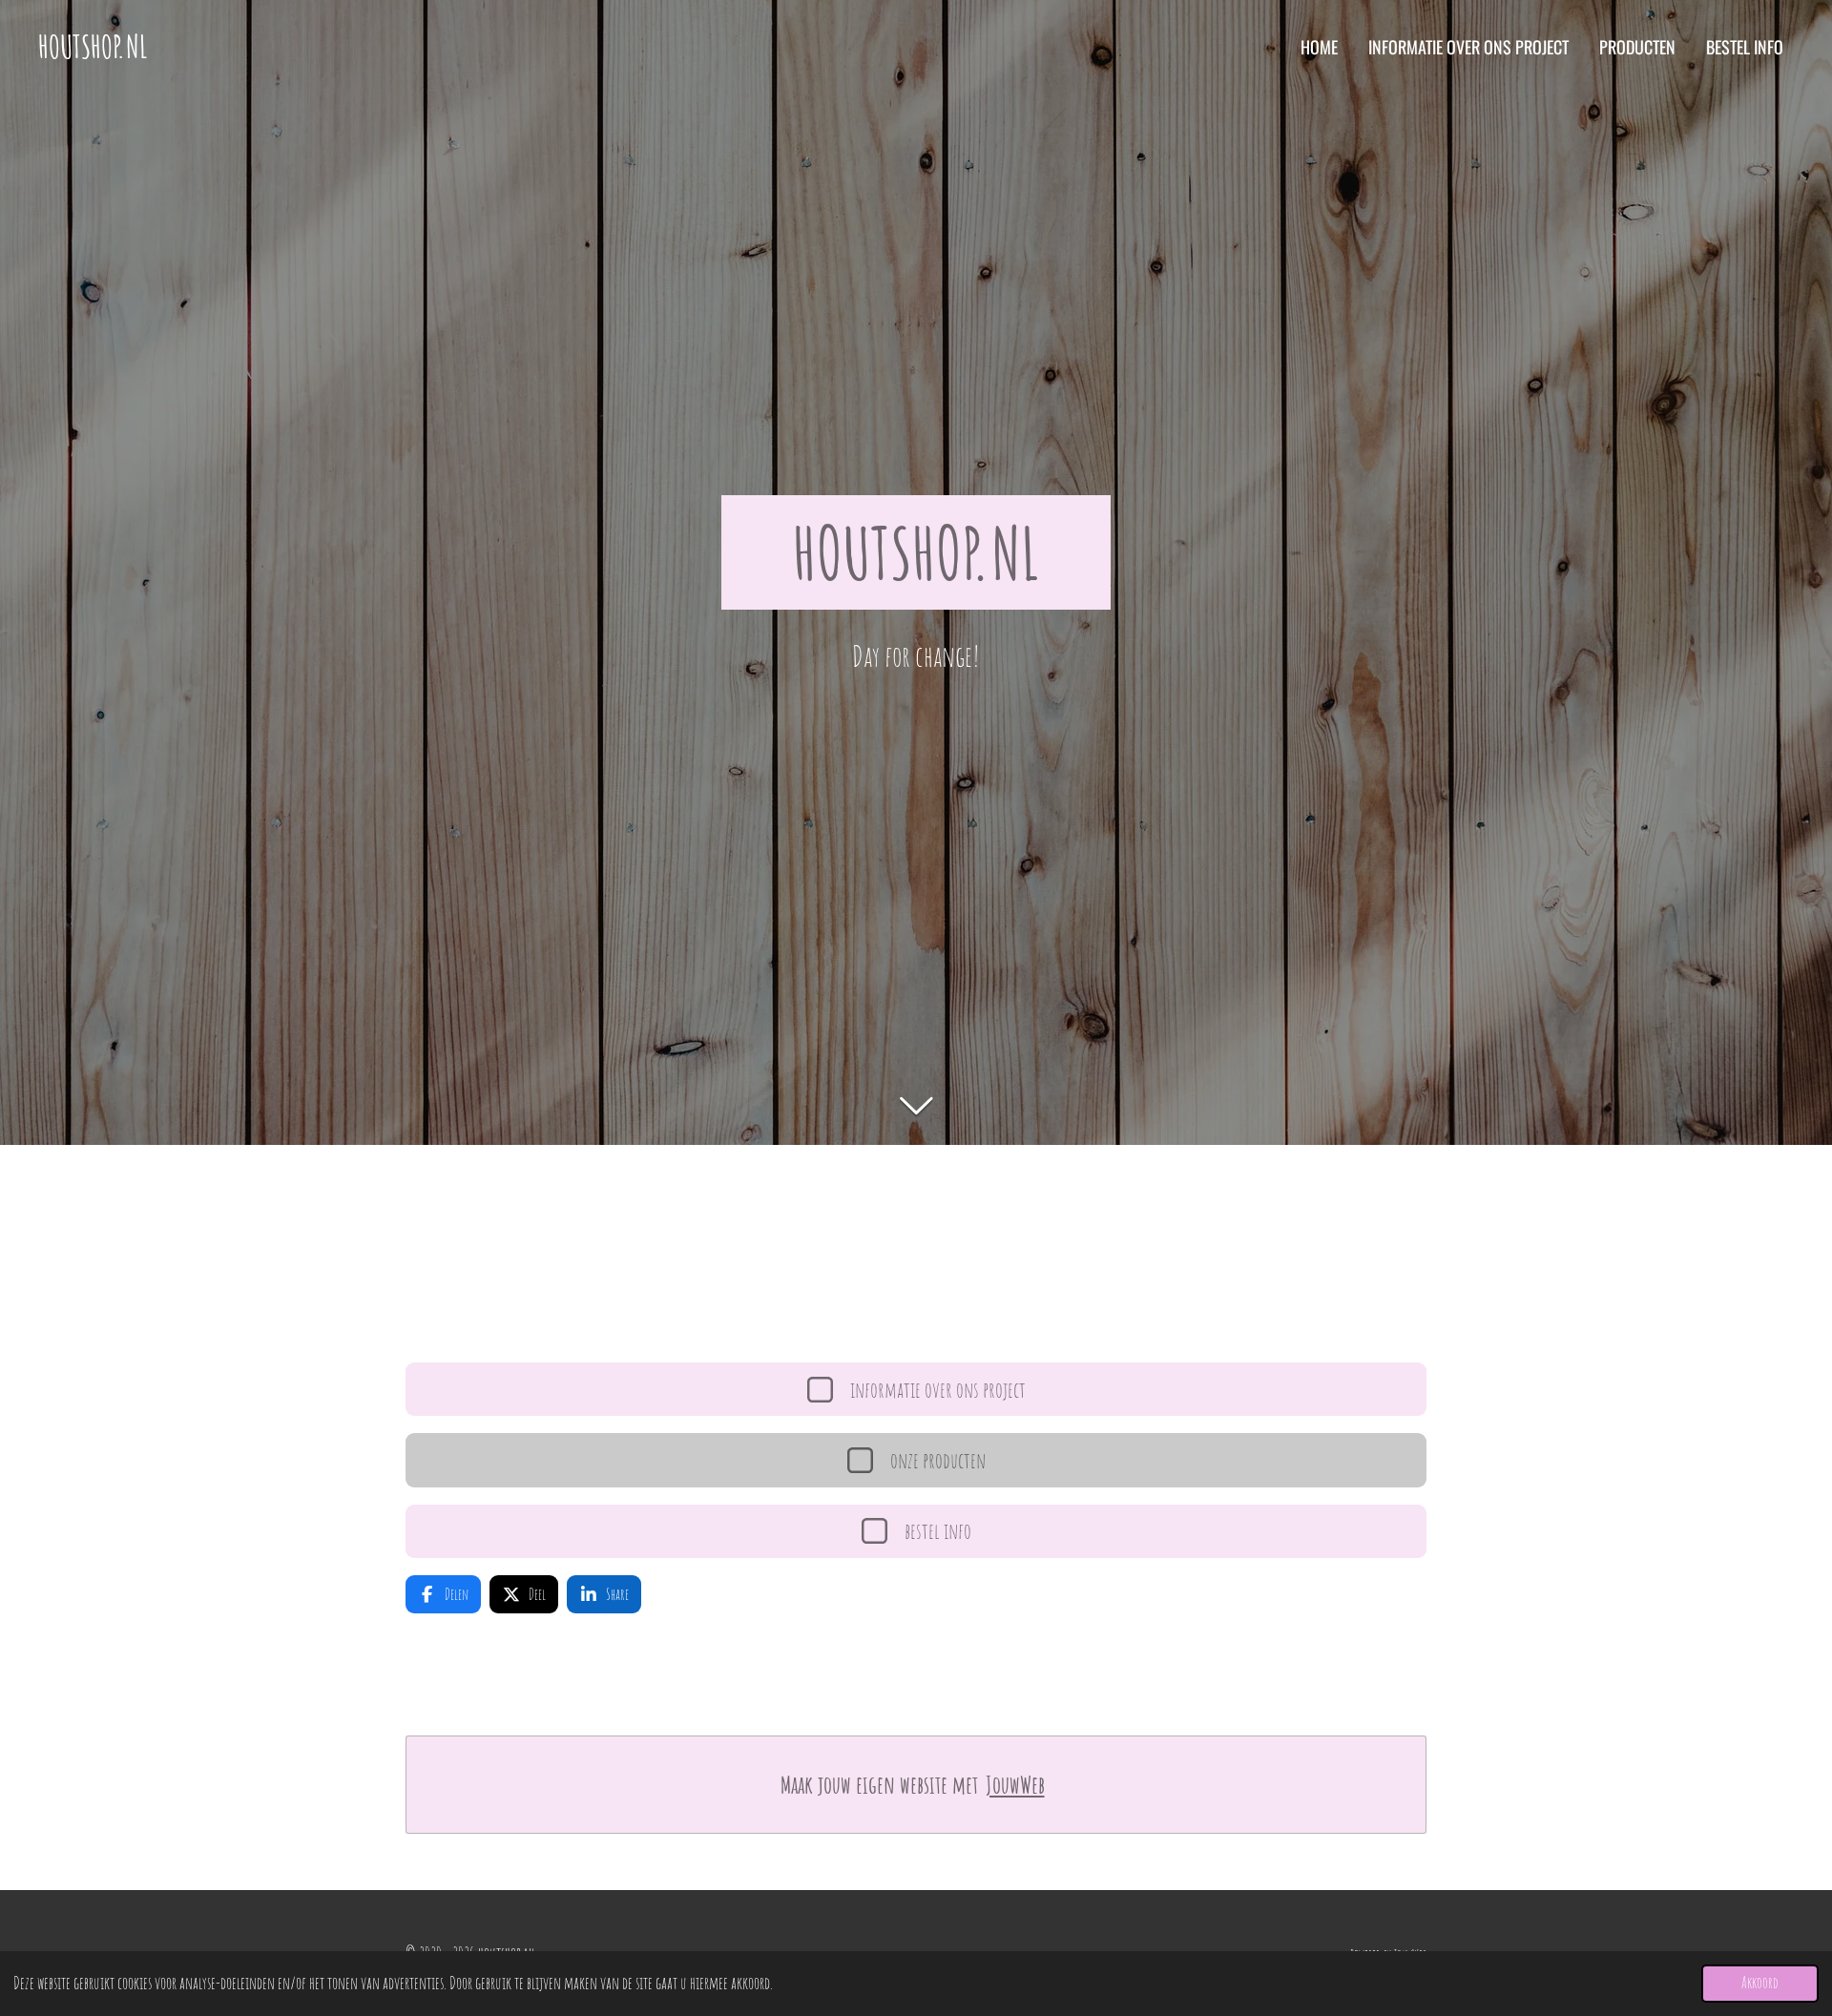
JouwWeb (1015, 1785)
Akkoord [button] (1760, 1983)
